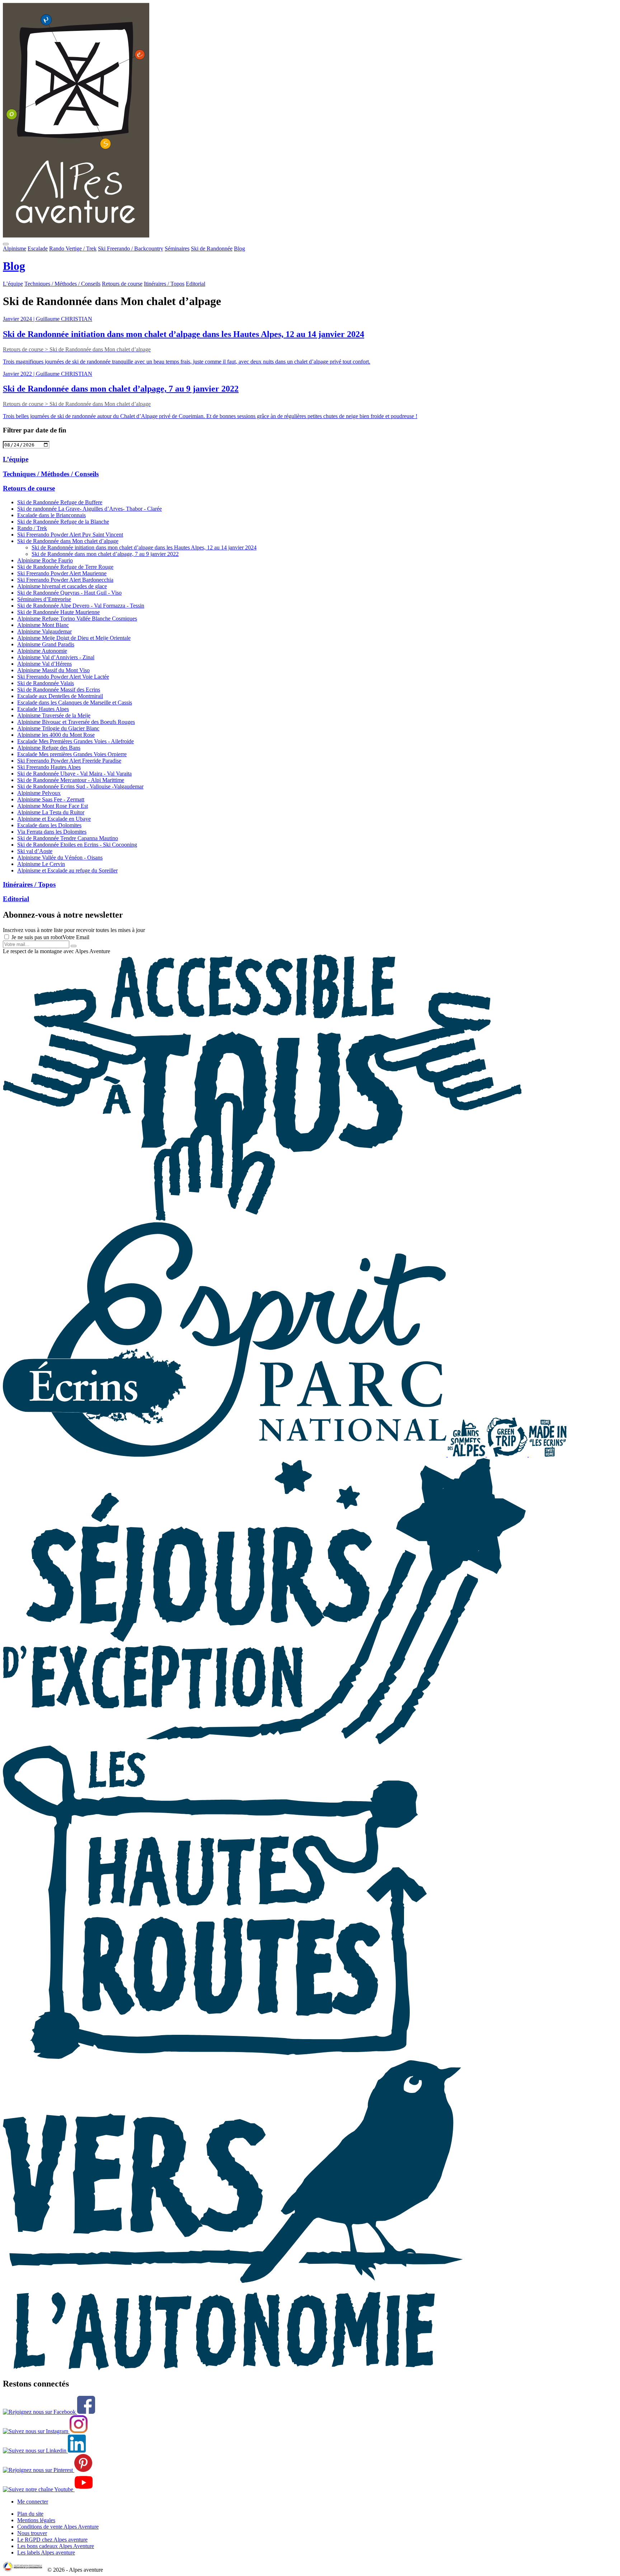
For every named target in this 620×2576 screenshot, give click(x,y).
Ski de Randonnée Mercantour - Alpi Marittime (71, 780)
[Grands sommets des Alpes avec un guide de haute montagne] (467, 1455)
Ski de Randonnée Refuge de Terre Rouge (65, 567)
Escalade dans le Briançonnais (51, 515)
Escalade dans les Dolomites (49, 825)
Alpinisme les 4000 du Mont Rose (56, 735)
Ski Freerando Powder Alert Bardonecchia (65, 580)
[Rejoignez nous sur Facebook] (49, 2412)
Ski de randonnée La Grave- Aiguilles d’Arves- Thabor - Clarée (90, 509)
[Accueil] (310, 121)
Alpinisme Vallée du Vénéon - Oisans (60, 858)
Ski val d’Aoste (35, 851)
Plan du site (30, 2514)
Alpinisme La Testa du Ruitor (51, 812)
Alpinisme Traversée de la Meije (54, 715)
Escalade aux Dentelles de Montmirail (60, 696)
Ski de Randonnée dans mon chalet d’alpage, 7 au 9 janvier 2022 (105, 554)
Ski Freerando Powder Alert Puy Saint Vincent (70, 535)
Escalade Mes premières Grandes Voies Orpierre (72, 754)
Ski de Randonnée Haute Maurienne (58, 612)
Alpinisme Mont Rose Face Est (53, 806)
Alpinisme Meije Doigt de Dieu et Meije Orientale (74, 638)
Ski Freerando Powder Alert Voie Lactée (63, 677)
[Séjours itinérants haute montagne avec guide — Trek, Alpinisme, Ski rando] (215, 2057)
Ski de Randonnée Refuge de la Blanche (63, 522)
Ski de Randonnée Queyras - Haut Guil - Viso (69, 593)
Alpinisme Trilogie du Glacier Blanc (58, 728)
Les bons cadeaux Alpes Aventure (56, 2546)
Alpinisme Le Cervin (41, 864)
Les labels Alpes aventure (46, 2552)
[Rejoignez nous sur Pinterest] (48, 2470)
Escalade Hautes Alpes (43, 709)
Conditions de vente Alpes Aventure (58, 2527)
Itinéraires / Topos (164, 284)
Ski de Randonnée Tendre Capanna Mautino (68, 838)
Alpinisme (15, 249)
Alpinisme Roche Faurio (45, 560)
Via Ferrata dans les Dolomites (52, 832)
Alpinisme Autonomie (42, 651)
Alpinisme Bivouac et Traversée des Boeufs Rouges (76, 722)
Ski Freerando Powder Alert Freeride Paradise (69, 761)
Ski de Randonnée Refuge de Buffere (60, 502)
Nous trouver (32, 2533)
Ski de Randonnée (212, 249)
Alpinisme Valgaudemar (44, 631)
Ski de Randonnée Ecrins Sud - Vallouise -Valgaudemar (80, 786)
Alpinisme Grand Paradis (46, 644)
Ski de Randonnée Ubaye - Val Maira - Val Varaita (74, 774)
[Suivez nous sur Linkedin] (44, 2451)
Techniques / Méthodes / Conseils (62, 284)
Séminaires (177, 249)
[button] (6, 244)
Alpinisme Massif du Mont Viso (53, 670)
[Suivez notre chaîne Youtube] (48, 2489)
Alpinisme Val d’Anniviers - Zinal (56, 657)
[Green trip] (508, 1455)
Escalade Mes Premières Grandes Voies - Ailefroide (76, 741)
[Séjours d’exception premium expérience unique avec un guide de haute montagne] (264, 1742)
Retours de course (122, 284)
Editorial (196, 284)
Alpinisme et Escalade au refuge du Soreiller (67, 870)
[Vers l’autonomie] (233, 2368)
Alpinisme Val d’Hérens (44, 664)
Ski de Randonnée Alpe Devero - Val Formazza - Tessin (81, 606)
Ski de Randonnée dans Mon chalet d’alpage (68, 541)
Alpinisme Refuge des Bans (49, 748)
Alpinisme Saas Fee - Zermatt (51, 799)
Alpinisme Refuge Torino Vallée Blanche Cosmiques (77, 619)
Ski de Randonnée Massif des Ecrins (59, 690)
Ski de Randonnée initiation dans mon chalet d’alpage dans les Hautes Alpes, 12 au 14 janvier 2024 (144, 547)
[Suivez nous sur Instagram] (45, 2431)
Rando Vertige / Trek (73, 249)
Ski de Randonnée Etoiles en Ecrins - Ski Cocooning (77, 845)
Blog (239, 249)
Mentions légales (36, 2520)
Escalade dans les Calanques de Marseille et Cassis (75, 702)
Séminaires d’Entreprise (44, 599)
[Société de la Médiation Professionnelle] (24, 2570)
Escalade (38, 249)
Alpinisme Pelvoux (39, 793)
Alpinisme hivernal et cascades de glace (62, 586)
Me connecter (33, 2502)
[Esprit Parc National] (225, 1455)
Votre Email (76, 937)
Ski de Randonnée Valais (46, 683)
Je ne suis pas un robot (36, 937)
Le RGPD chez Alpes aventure (52, 2540)
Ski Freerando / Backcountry (131, 249)
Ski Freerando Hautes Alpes (49, 767)
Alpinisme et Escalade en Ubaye (54, 819)
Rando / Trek (32, 528)
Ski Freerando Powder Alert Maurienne (62, 573)
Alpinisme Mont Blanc (43, 625)
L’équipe (13, 284)
